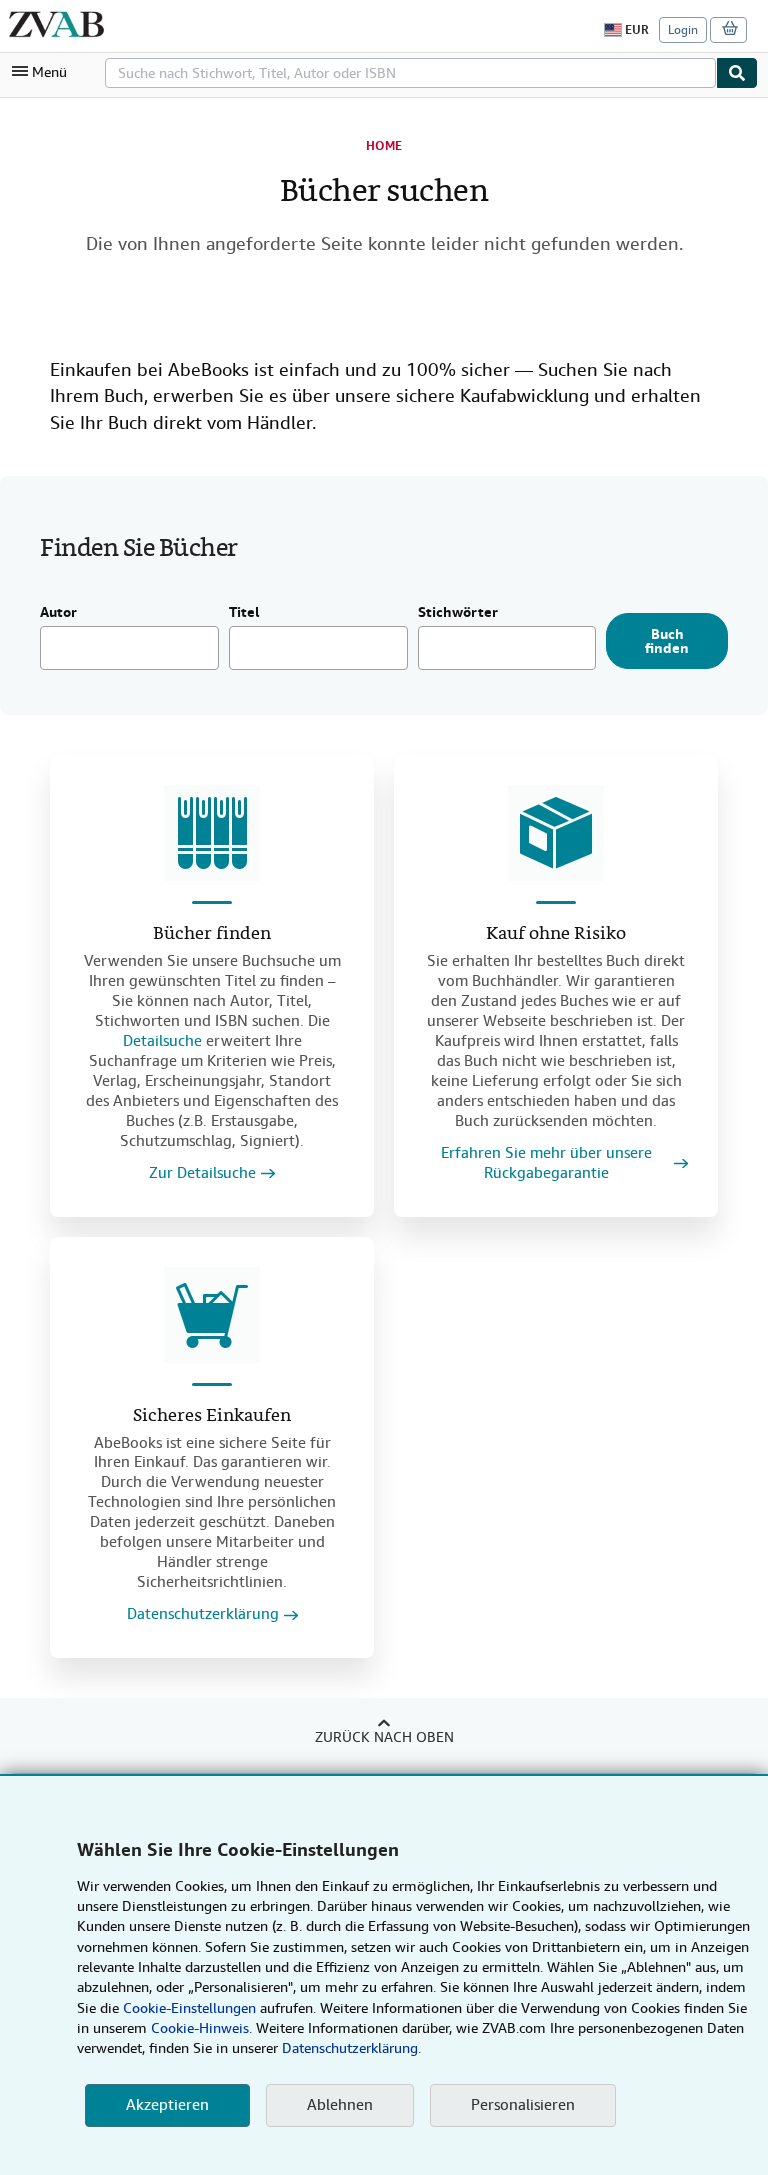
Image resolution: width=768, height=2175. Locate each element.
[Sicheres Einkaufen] (212, 1315)
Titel (244, 613)
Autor (58, 613)
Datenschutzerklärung (203, 1614)
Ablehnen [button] (340, 2105)
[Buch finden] (737, 73)
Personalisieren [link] (523, 2105)
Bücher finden (212, 934)
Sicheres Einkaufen (212, 1416)
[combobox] (410, 73)
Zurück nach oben (384, 1737)
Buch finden (667, 641)
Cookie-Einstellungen (189, 2008)
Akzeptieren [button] (167, 2105)
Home (384, 146)
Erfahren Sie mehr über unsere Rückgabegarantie (546, 1163)
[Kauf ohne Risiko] (556, 833)
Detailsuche (162, 1041)
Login (683, 30)
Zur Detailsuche (202, 1173)
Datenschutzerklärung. (351, 2048)
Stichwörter (458, 613)
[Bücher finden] (212, 833)
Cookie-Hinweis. (201, 2028)
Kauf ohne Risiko (556, 934)
